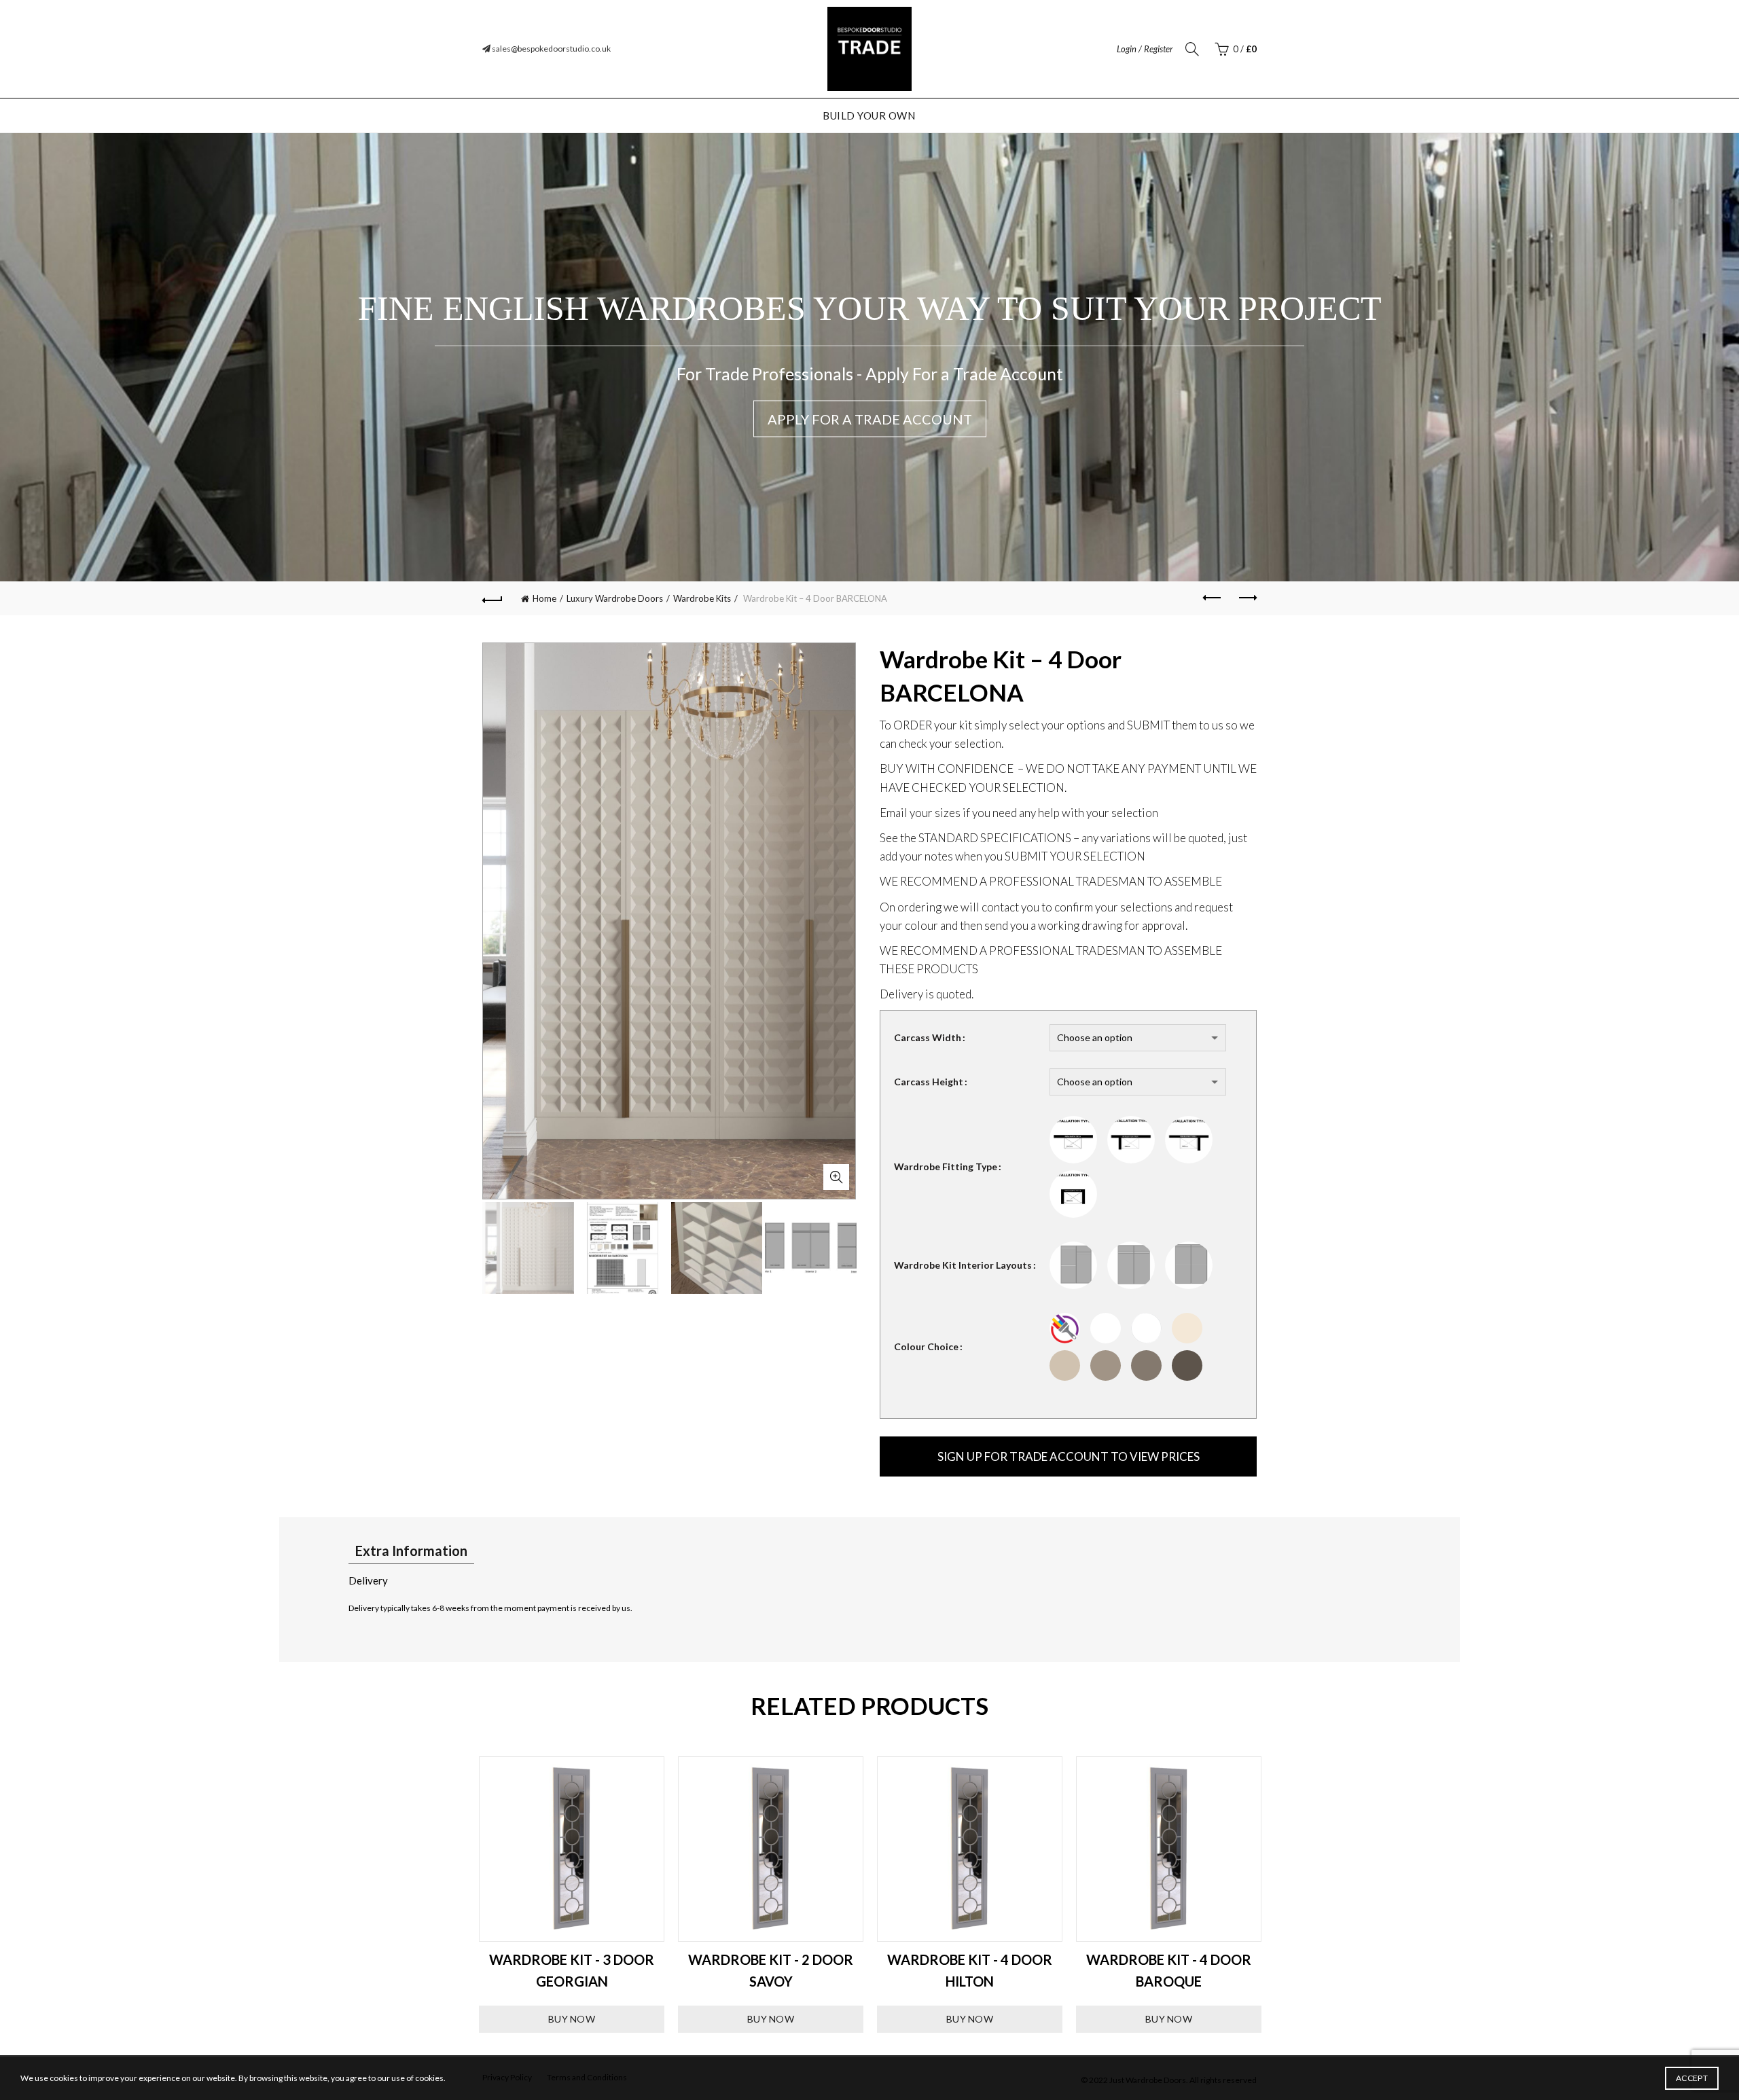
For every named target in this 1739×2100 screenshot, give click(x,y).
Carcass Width (928, 1037)
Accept (1692, 2078)
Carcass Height (929, 1082)
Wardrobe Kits (702, 598)
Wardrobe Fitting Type (946, 1166)
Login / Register (1145, 49)
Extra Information (411, 1551)
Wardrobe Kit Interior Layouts (963, 1265)
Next (1277, 1895)
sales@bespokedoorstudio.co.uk (551, 49)
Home (544, 598)
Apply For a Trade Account (870, 419)
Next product (1247, 598)
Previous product (1213, 598)
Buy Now (572, 2019)
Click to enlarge (836, 1177)
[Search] (1192, 49)
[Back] (492, 598)
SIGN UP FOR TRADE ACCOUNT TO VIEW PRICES (1069, 1456)
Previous (462, 1895)
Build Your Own (869, 115)
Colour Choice (926, 1346)
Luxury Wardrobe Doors (615, 598)
